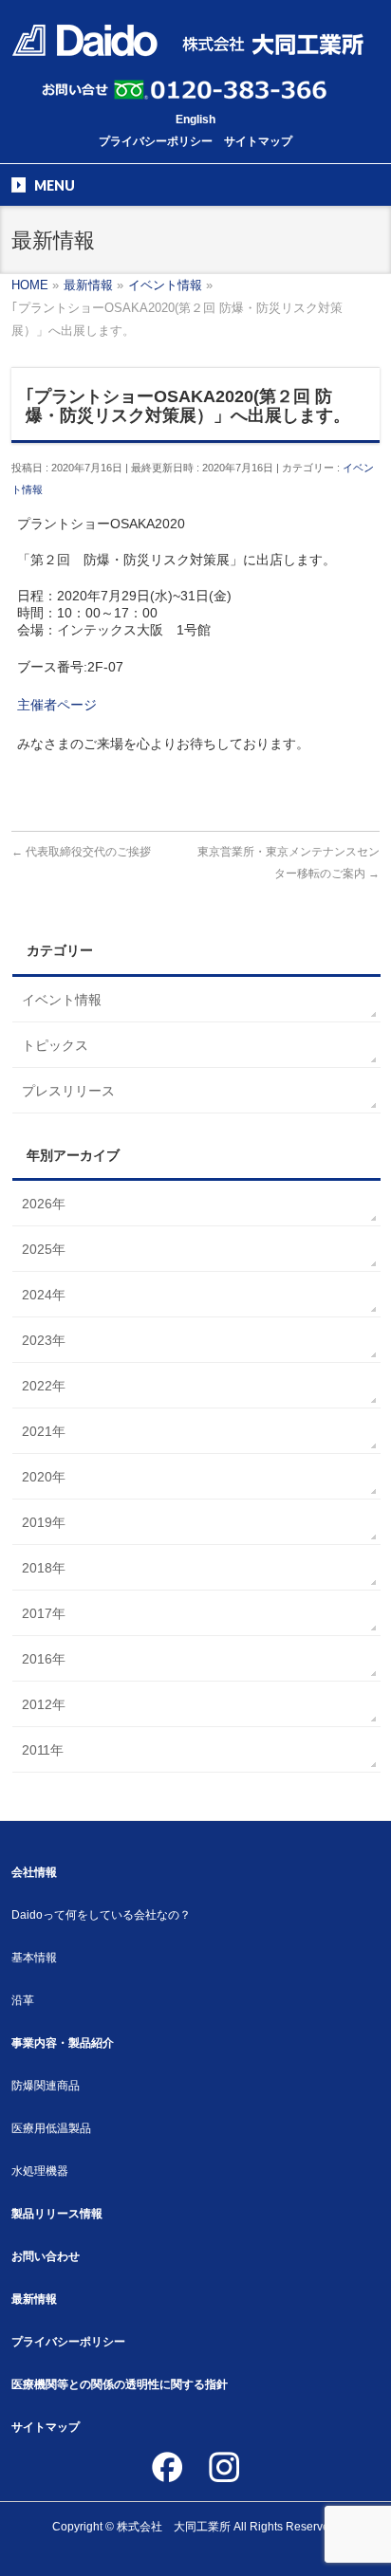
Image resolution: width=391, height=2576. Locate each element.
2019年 (44, 1522)
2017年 (44, 1613)
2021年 (44, 1431)
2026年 (44, 1204)
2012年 (44, 1704)
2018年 (44, 1568)
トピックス (55, 1045)
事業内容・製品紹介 (63, 2043)
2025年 (44, 1249)
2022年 (44, 1386)
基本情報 (34, 1958)
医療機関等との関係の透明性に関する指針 (120, 2384)
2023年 (44, 1340)
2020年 (44, 1477)
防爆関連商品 (46, 2086)
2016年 (44, 1659)
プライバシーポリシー (156, 141)
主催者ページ (57, 705)
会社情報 (34, 1872)
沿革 (23, 2000)
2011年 (43, 1750)
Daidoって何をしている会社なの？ (101, 1915)
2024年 (44, 1295)
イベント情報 (62, 1000)
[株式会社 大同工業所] (187, 36)
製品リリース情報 (57, 2214)
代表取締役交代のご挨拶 (81, 852)
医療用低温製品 (51, 2128)
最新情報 (34, 2299)
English (195, 120)
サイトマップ (258, 141)
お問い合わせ (46, 2256)
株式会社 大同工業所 (174, 2527)
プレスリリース (68, 1091)
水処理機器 (40, 2171)
